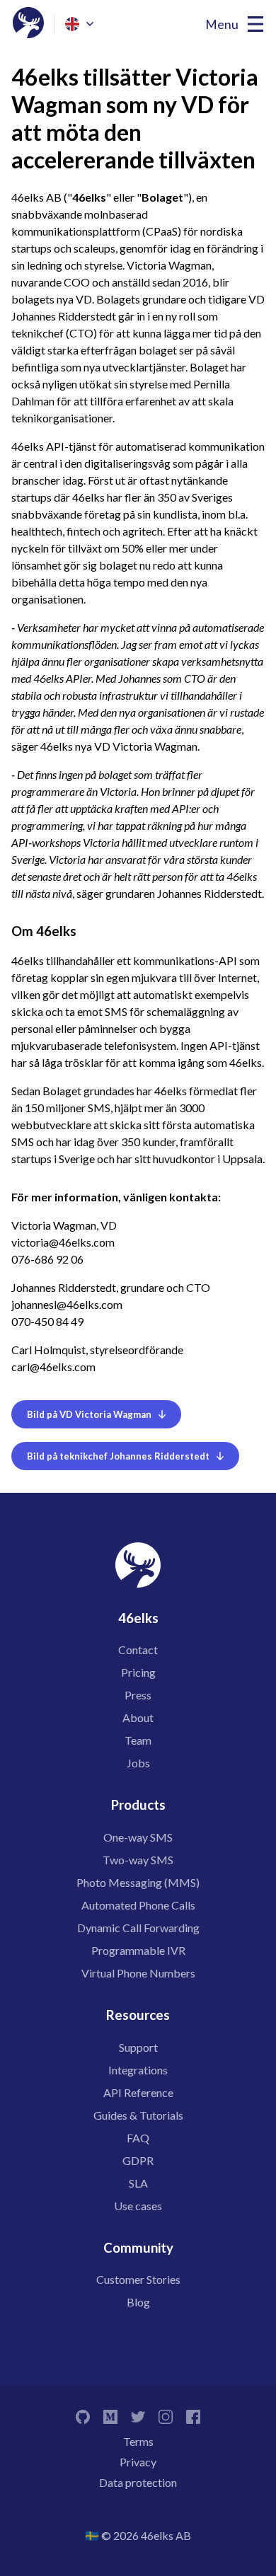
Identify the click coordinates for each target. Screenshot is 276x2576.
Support (138, 2047)
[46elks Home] (28, 24)
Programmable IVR (138, 1950)
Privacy (138, 2462)
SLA (138, 2183)
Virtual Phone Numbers (138, 1973)
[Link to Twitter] (138, 2415)
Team (138, 1740)
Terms (138, 2441)
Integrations (138, 2070)
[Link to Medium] (110, 2415)
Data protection (138, 2482)
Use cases (138, 2206)
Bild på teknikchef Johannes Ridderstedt (118, 1456)
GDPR (138, 2160)
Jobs (138, 1763)
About (138, 1717)
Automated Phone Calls (138, 1905)
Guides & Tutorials (138, 2115)
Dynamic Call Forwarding (138, 1928)
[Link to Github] (83, 2415)
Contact (138, 1650)
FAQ (138, 2138)
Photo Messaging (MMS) (138, 1882)
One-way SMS (138, 1837)
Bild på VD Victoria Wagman (89, 1414)
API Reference (138, 2092)
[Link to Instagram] (166, 2415)
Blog (138, 2302)
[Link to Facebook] (193, 2415)
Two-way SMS (138, 1860)
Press (138, 1695)
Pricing (138, 1672)
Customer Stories (138, 2279)
